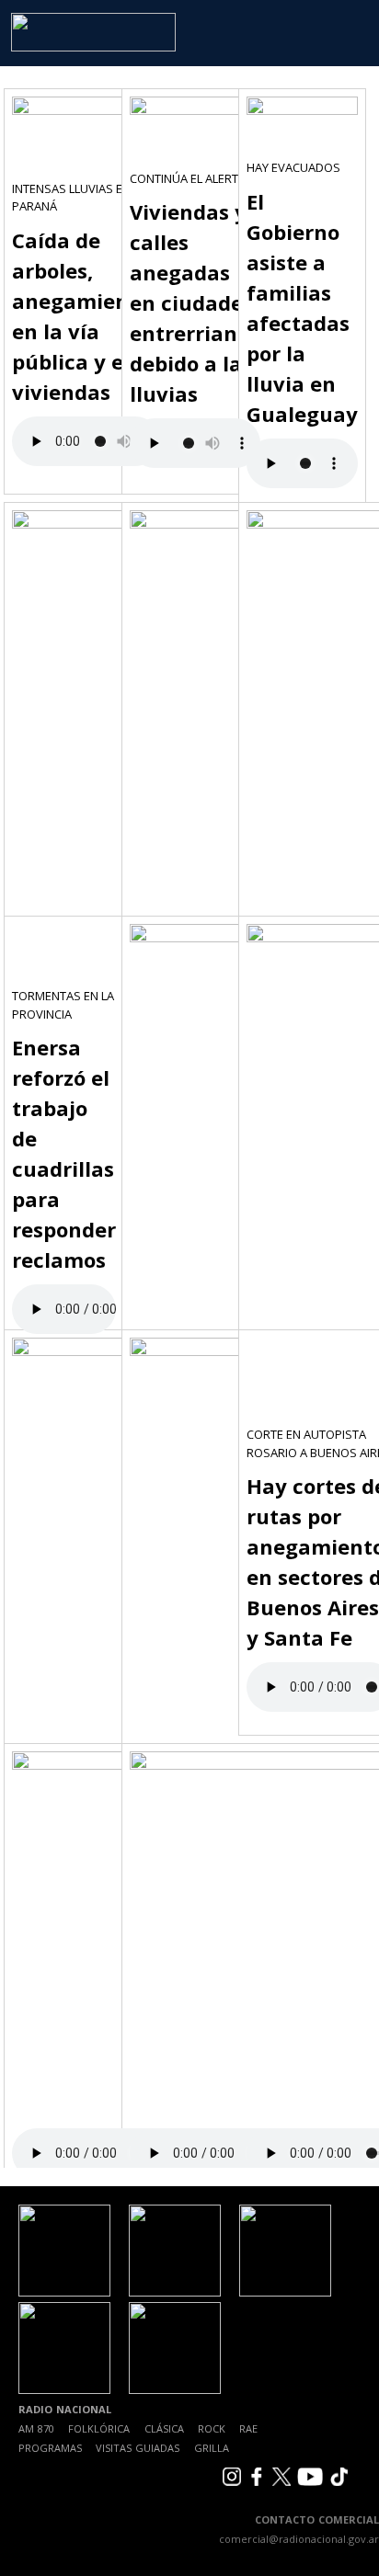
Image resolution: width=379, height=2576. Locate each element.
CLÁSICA (164, 2428)
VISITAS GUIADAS (138, 2448)
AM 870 (36, 2428)
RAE (248, 2428)
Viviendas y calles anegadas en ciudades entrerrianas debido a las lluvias (195, 302)
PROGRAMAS (50, 2448)
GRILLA (212, 2448)
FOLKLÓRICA (99, 2428)
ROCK (212, 2428)
